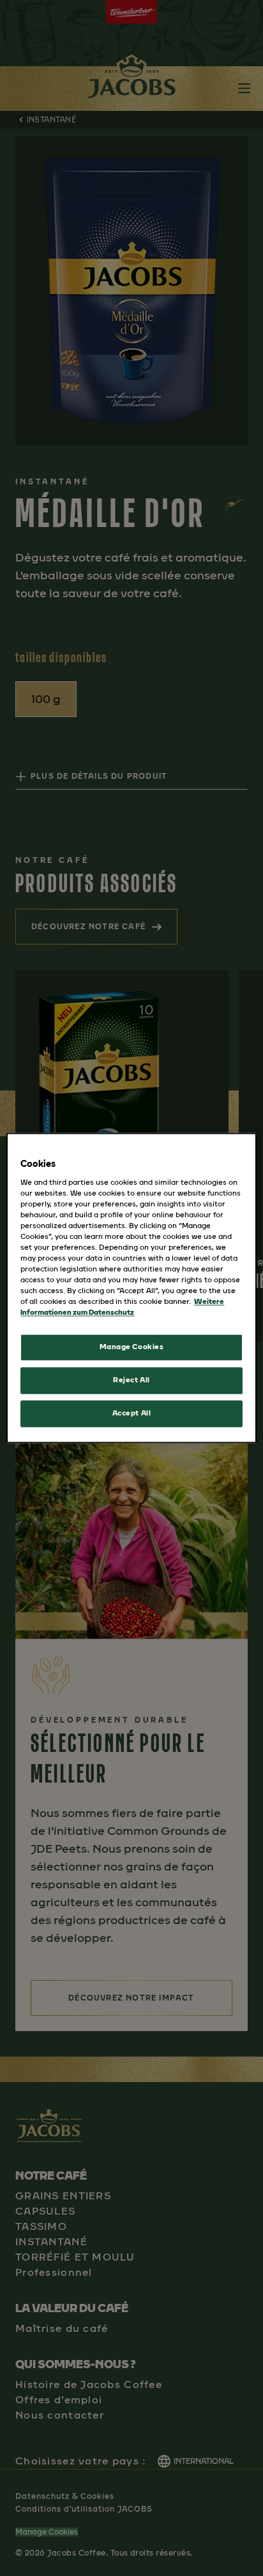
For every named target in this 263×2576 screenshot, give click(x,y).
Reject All (131, 1380)
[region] (131, 1288)
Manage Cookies (132, 1347)
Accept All (132, 1414)
